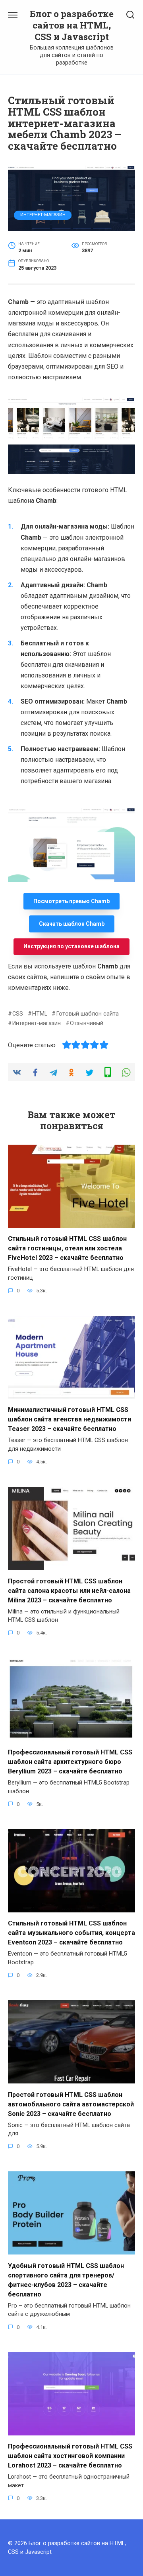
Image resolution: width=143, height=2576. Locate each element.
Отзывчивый (87, 1023)
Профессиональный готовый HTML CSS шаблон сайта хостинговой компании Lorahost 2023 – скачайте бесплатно (70, 2456)
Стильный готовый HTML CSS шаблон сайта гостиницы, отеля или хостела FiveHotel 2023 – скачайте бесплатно (67, 1248)
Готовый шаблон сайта (87, 1014)
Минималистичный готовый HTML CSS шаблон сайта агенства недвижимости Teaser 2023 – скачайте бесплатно (70, 1419)
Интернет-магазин (43, 215)
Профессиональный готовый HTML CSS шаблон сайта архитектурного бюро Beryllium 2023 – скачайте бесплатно (70, 1762)
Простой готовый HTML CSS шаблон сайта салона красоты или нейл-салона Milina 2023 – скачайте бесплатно (69, 1590)
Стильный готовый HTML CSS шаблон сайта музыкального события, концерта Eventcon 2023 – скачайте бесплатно (71, 1933)
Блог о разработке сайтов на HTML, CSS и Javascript (72, 25)
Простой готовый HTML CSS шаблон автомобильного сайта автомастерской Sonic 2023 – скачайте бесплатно (71, 2104)
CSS (18, 1014)
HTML (40, 1014)
